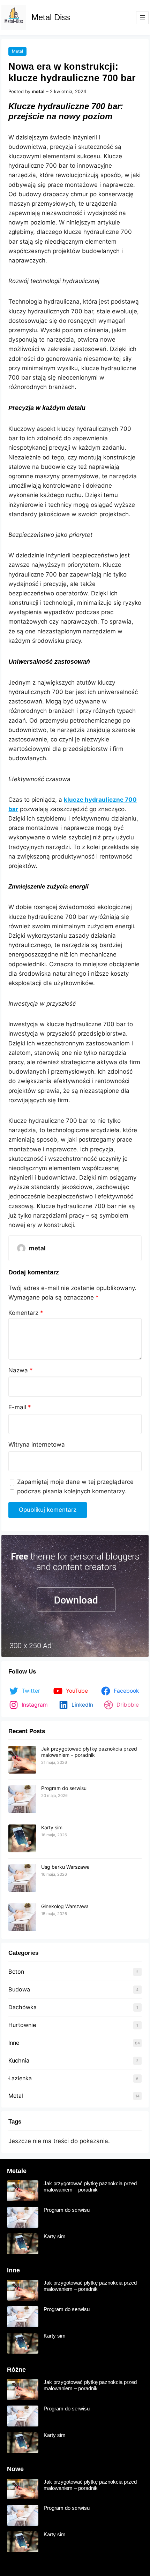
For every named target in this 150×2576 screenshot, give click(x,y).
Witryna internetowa (37, 1445)
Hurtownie (22, 2025)
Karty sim (52, 1827)
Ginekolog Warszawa (65, 1906)
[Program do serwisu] (22, 1799)
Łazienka (20, 2078)
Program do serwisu (64, 1788)
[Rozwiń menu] (142, 18)
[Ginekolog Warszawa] (22, 1918)
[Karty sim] (22, 1839)
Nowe (15, 2469)
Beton (16, 1972)
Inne (14, 2043)
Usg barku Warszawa (65, 1867)
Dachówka (22, 2007)
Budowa (19, 1989)
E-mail (20, 1407)
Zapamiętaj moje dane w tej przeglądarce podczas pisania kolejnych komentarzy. (75, 1487)
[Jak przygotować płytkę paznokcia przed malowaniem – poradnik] (22, 1760)
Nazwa (21, 1370)
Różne (16, 2370)
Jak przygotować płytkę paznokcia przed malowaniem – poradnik (89, 1752)
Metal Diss (51, 17)
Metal (17, 51)
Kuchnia (19, 2060)
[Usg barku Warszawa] (22, 1878)
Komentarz (26, 1313)
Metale (17, 2171)
